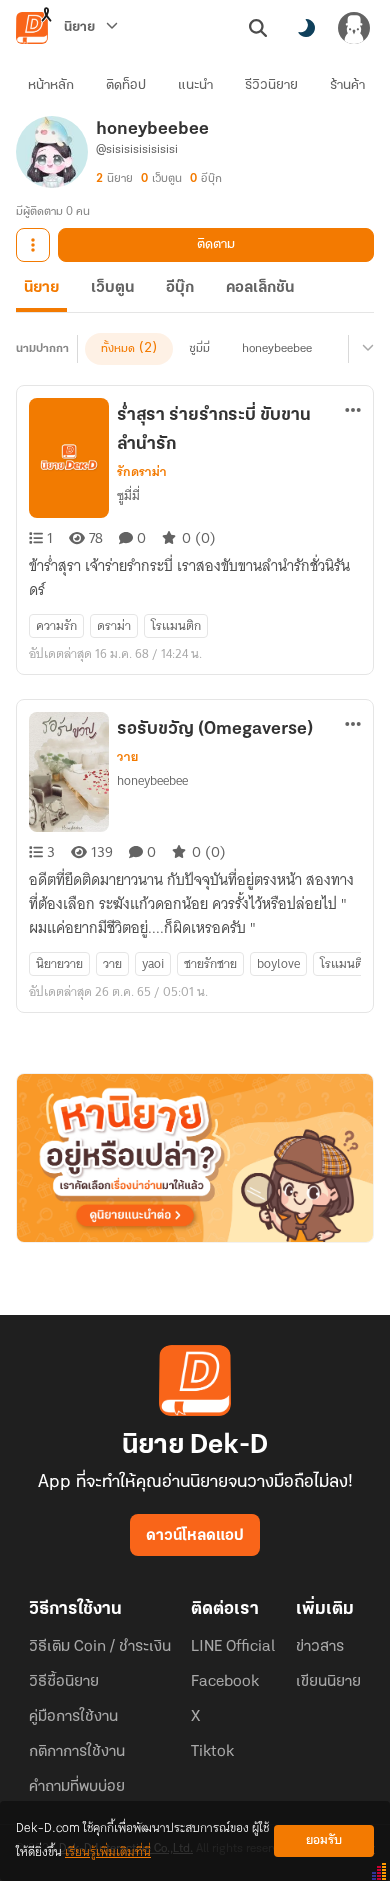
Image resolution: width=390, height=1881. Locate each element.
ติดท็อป (126, 85)
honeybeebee (277, 349)
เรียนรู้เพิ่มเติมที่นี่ (108, 1852)
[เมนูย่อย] (365, 349)
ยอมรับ (324, 1840)
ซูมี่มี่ (199, 349)
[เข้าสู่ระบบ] (354, 28)
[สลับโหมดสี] (306, 28)
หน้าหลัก (51, 85)
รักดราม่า (142, 472)
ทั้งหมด (118, 349)
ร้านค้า (347, 85)
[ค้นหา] (258, 28)
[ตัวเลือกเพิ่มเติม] (33, 245)
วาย (127, 757)
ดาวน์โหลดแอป (195, 1536)
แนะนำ (195, 85)
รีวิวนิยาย (271, 85)
